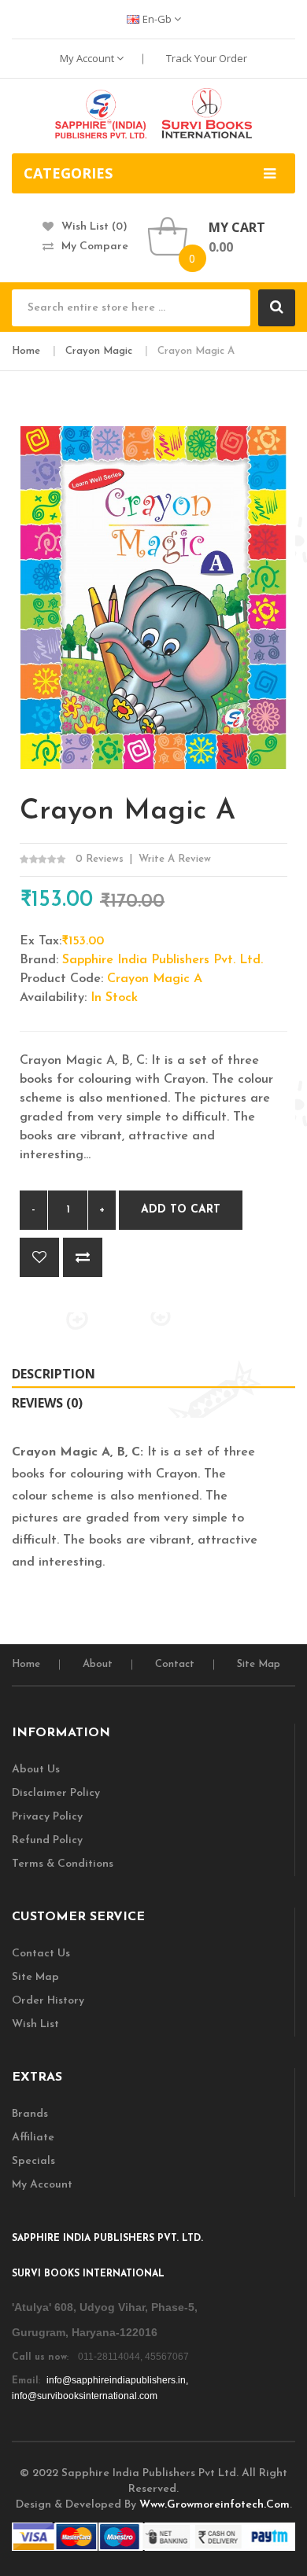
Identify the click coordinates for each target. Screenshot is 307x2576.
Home (26, 351)
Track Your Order (207, 58)
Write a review (175, 859)
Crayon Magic (99, 351)
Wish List (35, 2024)
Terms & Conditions (63, 1864)
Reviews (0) (47, 1403)
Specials (33, 2161)
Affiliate (33, 2138)
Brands (30, 2114)
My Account (88, 58)
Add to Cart (181, 1210)
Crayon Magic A (196, 351)
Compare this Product (83, 1257)
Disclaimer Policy (56, 1793)
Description (54, 1374)
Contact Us (41, 1954)
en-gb (158, 19)
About (98, 1664)
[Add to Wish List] (39, 1257)
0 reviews (100, 859)
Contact (175, 1664)
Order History (48, 2001)
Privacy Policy (47, 1817)
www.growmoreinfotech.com (215, 2505)
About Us (36, 1770)
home (26, 1664)
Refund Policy (47, 1840)
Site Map (259, 1664)
